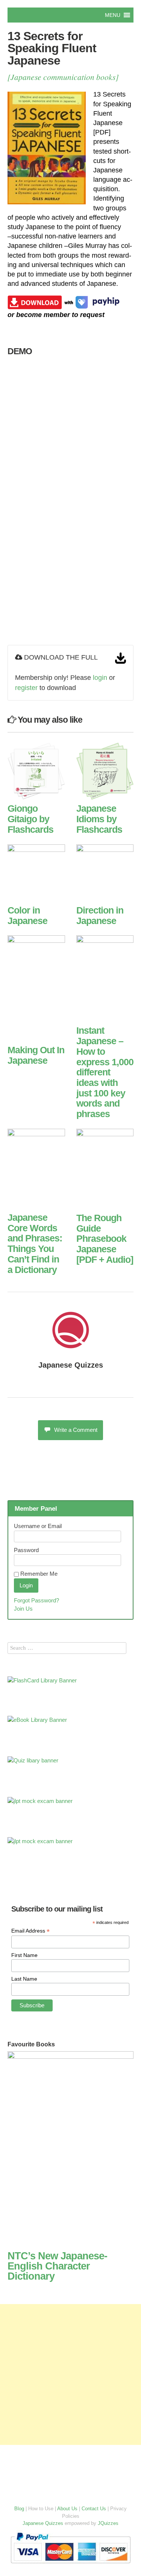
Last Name (24, 1979)
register (26, 688)
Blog (19, 2509)
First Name (24, 1955)
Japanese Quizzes (71, 1365)
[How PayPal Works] (70, 2565)
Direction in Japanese (100, 915)
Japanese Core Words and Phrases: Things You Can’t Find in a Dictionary (35, 1243)
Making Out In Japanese (36, 1055)
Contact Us (94, 2509)
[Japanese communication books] (63, 77)
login (100, 678)
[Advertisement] (70, 2374)
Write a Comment (76, 1430)
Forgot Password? (36, 1600)
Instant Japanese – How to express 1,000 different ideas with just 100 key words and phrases (105, 1072)
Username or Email (38, 1526)
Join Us (23, 1609)
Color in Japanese (27, 915)
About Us (67, 2509)
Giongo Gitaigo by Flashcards (30, 819)
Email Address (30, 1931)
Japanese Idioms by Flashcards (99, 819)
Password (26, 1550)
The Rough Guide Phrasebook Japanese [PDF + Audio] (105, 1239)
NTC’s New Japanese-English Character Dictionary (57, 2266)
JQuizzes (108, 2523)
